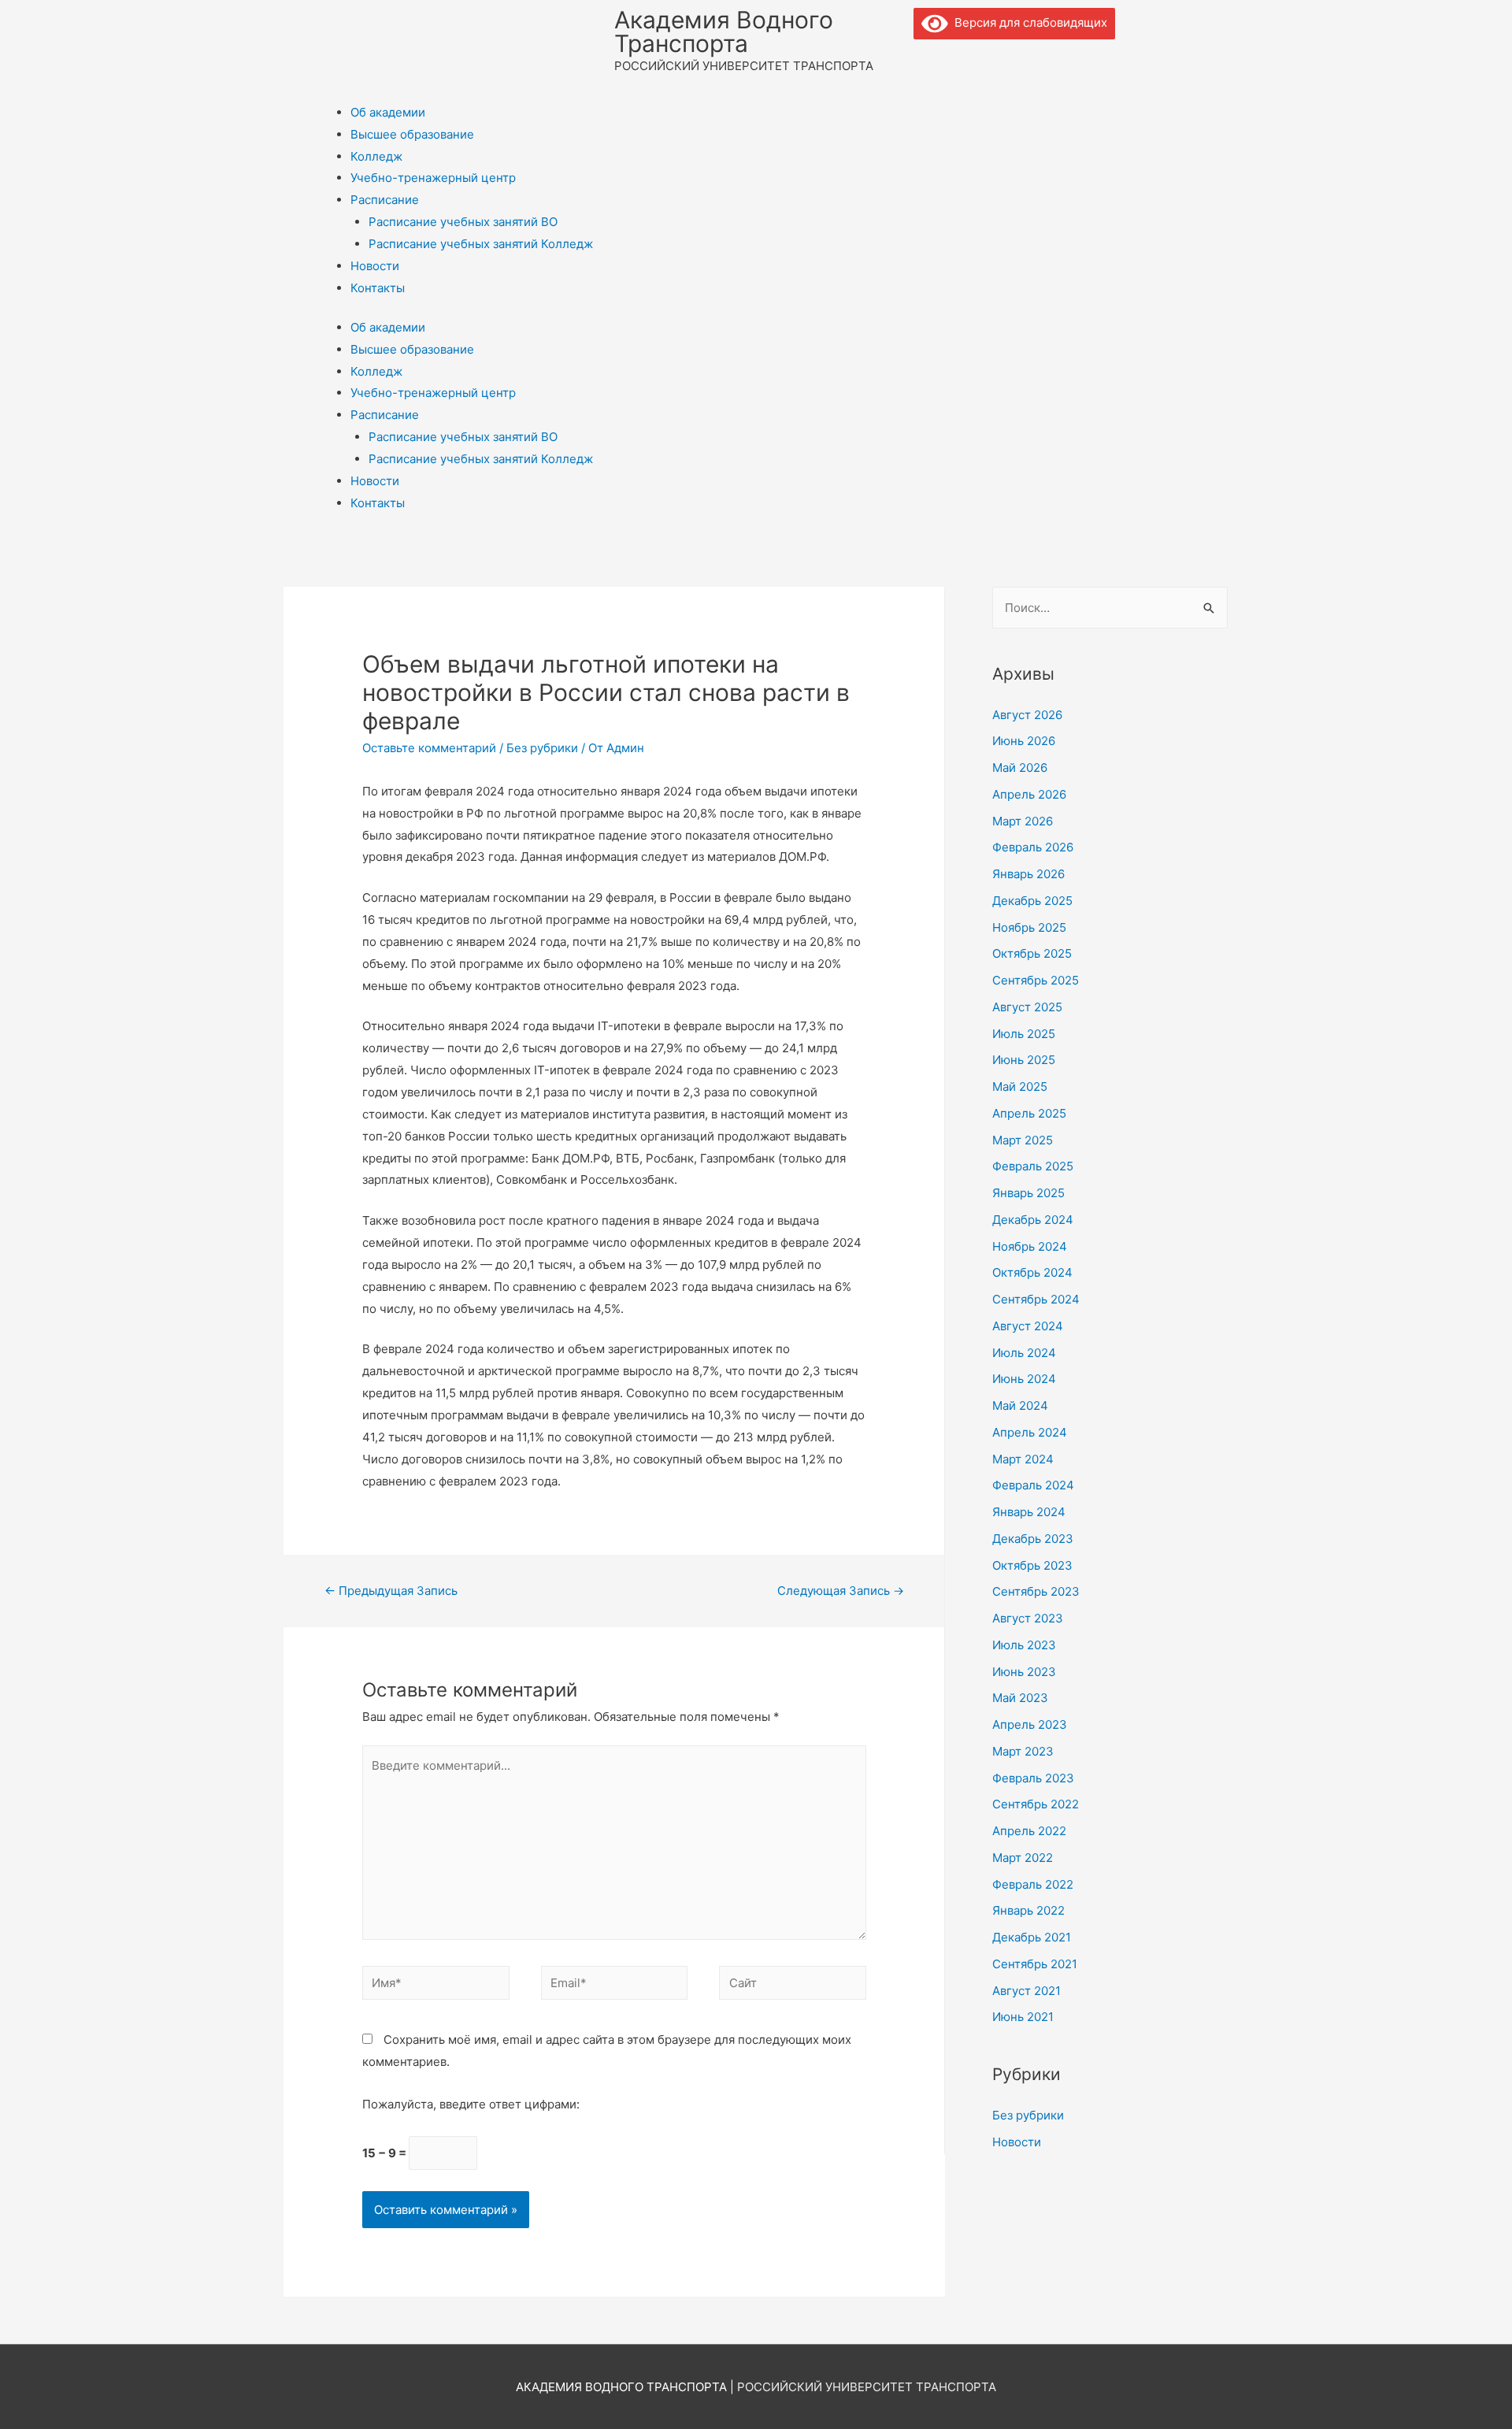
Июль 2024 (1024, 1353)
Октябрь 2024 (1032, 1272)
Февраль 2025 (1033, 1166)
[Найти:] (1110, 608)
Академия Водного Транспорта (724, 32)
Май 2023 (1020, 1698)
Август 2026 (1027, 715)
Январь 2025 (1028, 1193)
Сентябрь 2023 (1036, 1591)
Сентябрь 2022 (1036, 1804)
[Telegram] (976, 59)
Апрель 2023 (1030, 1724)
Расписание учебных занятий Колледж (481, 244)
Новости (375, 266)
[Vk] (933, 59)
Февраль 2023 (1033, 1778)
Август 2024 (1028, 1326)
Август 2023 (1028, 1618)
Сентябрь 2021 (1035, 1964)
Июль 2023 (1024, 1645)
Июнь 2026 (1024, 741)
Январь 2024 (1029, 1512)
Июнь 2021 (1023, 2017)
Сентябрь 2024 (1036, 1299)
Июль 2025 (1024, 1034)
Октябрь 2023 (1032, 1565)
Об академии (388, 112)
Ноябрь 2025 (1029, 927)
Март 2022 (1023, 1858)
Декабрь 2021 (1032, 1937)
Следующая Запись (841, 1591)
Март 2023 (1023, 1751)
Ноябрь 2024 (1030, 1246)
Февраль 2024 (1033, 1485)
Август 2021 (1027, 1991)
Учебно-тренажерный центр (433, 178)
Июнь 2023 (1024, 1672)
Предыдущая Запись (391, 1591)
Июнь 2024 (1024, 1379)
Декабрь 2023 (1033, 1539)
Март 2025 (1023, 1140)
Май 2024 (1020, 1405)
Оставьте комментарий (429, 748)
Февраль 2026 (1033, 847)
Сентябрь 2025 (1036, 980)
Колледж (376, 156)
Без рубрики (542, 748)
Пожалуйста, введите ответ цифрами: (471, 2104)
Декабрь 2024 (1033, 1220)
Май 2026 (1020, 768)
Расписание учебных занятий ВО (463, 222)
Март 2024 (1023, 1459)
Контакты (378, 288)
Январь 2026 (1028, 874)
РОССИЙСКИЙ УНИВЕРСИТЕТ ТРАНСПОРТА (867, 2387)
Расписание (385, 200)
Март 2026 (1023, 821)
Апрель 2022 (1029, 1831)
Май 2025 (1020, 1087)
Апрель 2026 (1029, 794)
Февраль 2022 (1033, 1884)
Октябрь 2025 (1032, 953)
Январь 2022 (1028, 1910)
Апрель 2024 (1030, 1432)
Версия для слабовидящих (1028, 22)
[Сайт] (793, 1986)
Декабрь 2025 (1032, 901)
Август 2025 (1027, 1007)
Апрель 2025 (1029, 1113)
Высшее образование (412, 134)
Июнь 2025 (1024, 1060)
